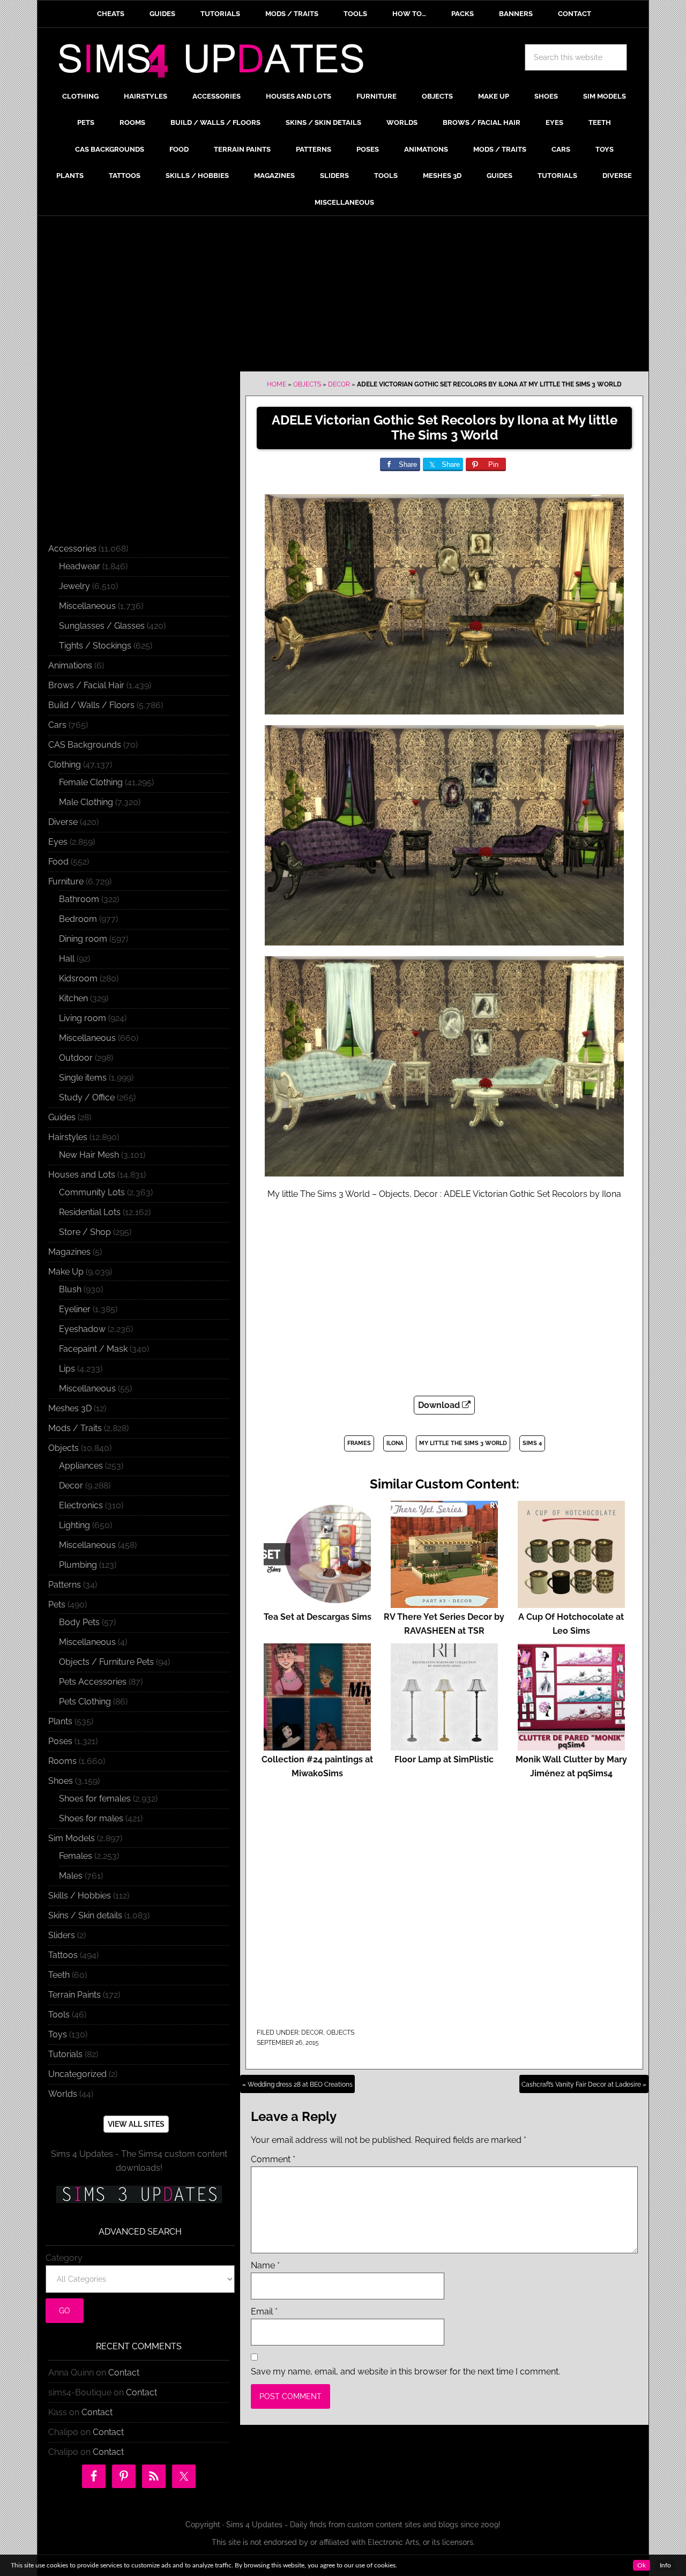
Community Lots (92, 1192)
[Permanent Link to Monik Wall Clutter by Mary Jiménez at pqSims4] (571, 1745)
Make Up (66, 1272)
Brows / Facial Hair (86, 685)
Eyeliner (75, 1309)
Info (665, 2565)
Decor (339, 384)
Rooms (62, 1761)
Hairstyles (68, 1137)
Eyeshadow (82, 1329)
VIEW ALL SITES (136, 2124)
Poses (60, 1741)
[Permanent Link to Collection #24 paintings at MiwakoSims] (317, 1745)
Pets (57, 1605)
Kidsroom (78, 978)
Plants (60, 1721)
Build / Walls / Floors (91, 705)
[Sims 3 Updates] (139, 2194)
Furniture (66, 881)
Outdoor (76, 1058)
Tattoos (63, 1955)
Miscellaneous (87, 606)
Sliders (62, 1935)
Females (76, 1856)
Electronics (81, 1505)
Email (264, 2311)
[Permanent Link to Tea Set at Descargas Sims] (317, 1603)
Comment (273, 2159)
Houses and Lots (82, 1175)
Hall (67, 959)
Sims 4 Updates (217, 63)
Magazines (69, 1252)
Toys (58, 2034)
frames (359, 1443)
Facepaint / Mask (93, 1349)
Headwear (80, 566)
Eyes (58, 842)
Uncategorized (77, 2074)
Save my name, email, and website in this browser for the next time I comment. (405, 2372)
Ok (642, 2565)
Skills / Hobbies (80, 1896)
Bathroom (79, 899)
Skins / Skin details (85, 1915)
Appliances (81, 1466)
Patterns (65, 1585)
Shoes (61, 1781)
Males (71, 1876)
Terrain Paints (74, 1995)
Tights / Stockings (95, 646)
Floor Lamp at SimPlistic (444, 1759)
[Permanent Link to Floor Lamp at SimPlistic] (444, 1745)
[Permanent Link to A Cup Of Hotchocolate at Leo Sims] (571, 1603)
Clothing (65, 765)
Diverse (63, 822)
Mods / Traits (75, 1428)
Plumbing (78, 1565)
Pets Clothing (85, 1702)
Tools (59, 2015)
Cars (57, 725)
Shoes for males (91, 1818)
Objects (307, 384)
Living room (83, 1018)
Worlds (63, 2094)
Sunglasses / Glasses (102, 626)
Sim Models (72, 1838)
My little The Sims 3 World (463, 1443)
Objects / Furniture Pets (106, 1662)
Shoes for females (95, 1799)
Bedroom (78, 919)
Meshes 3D (70, 1408)
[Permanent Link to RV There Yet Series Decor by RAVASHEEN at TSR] (444, 1603)
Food (58, 862)
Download (440, 1405)
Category (64, 2258)
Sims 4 (532, 1443)
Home (277, 384)
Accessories (72, 549)
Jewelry (74, 586)
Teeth (59, 1975)
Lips (67, 1369)
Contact (124, 2373)
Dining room (83, 939)
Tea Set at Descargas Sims (318, 1617)
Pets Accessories (93, 1682)
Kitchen (73, 998)
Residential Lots (90, 1212)
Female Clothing (91, 782)
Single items (83, 1078)
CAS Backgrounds (85, 745)
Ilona (395, 1443)
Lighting (74, 1525)
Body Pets (79, 1622)
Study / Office (87, 1097)
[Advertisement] (343, 296)
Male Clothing (86, 802)
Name (265, 2265)
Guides (62, 1117)
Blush (70, 1289)
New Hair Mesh (89, 1155)
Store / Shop (85, 1232)
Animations (70, 665)
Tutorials (65, 2054)
